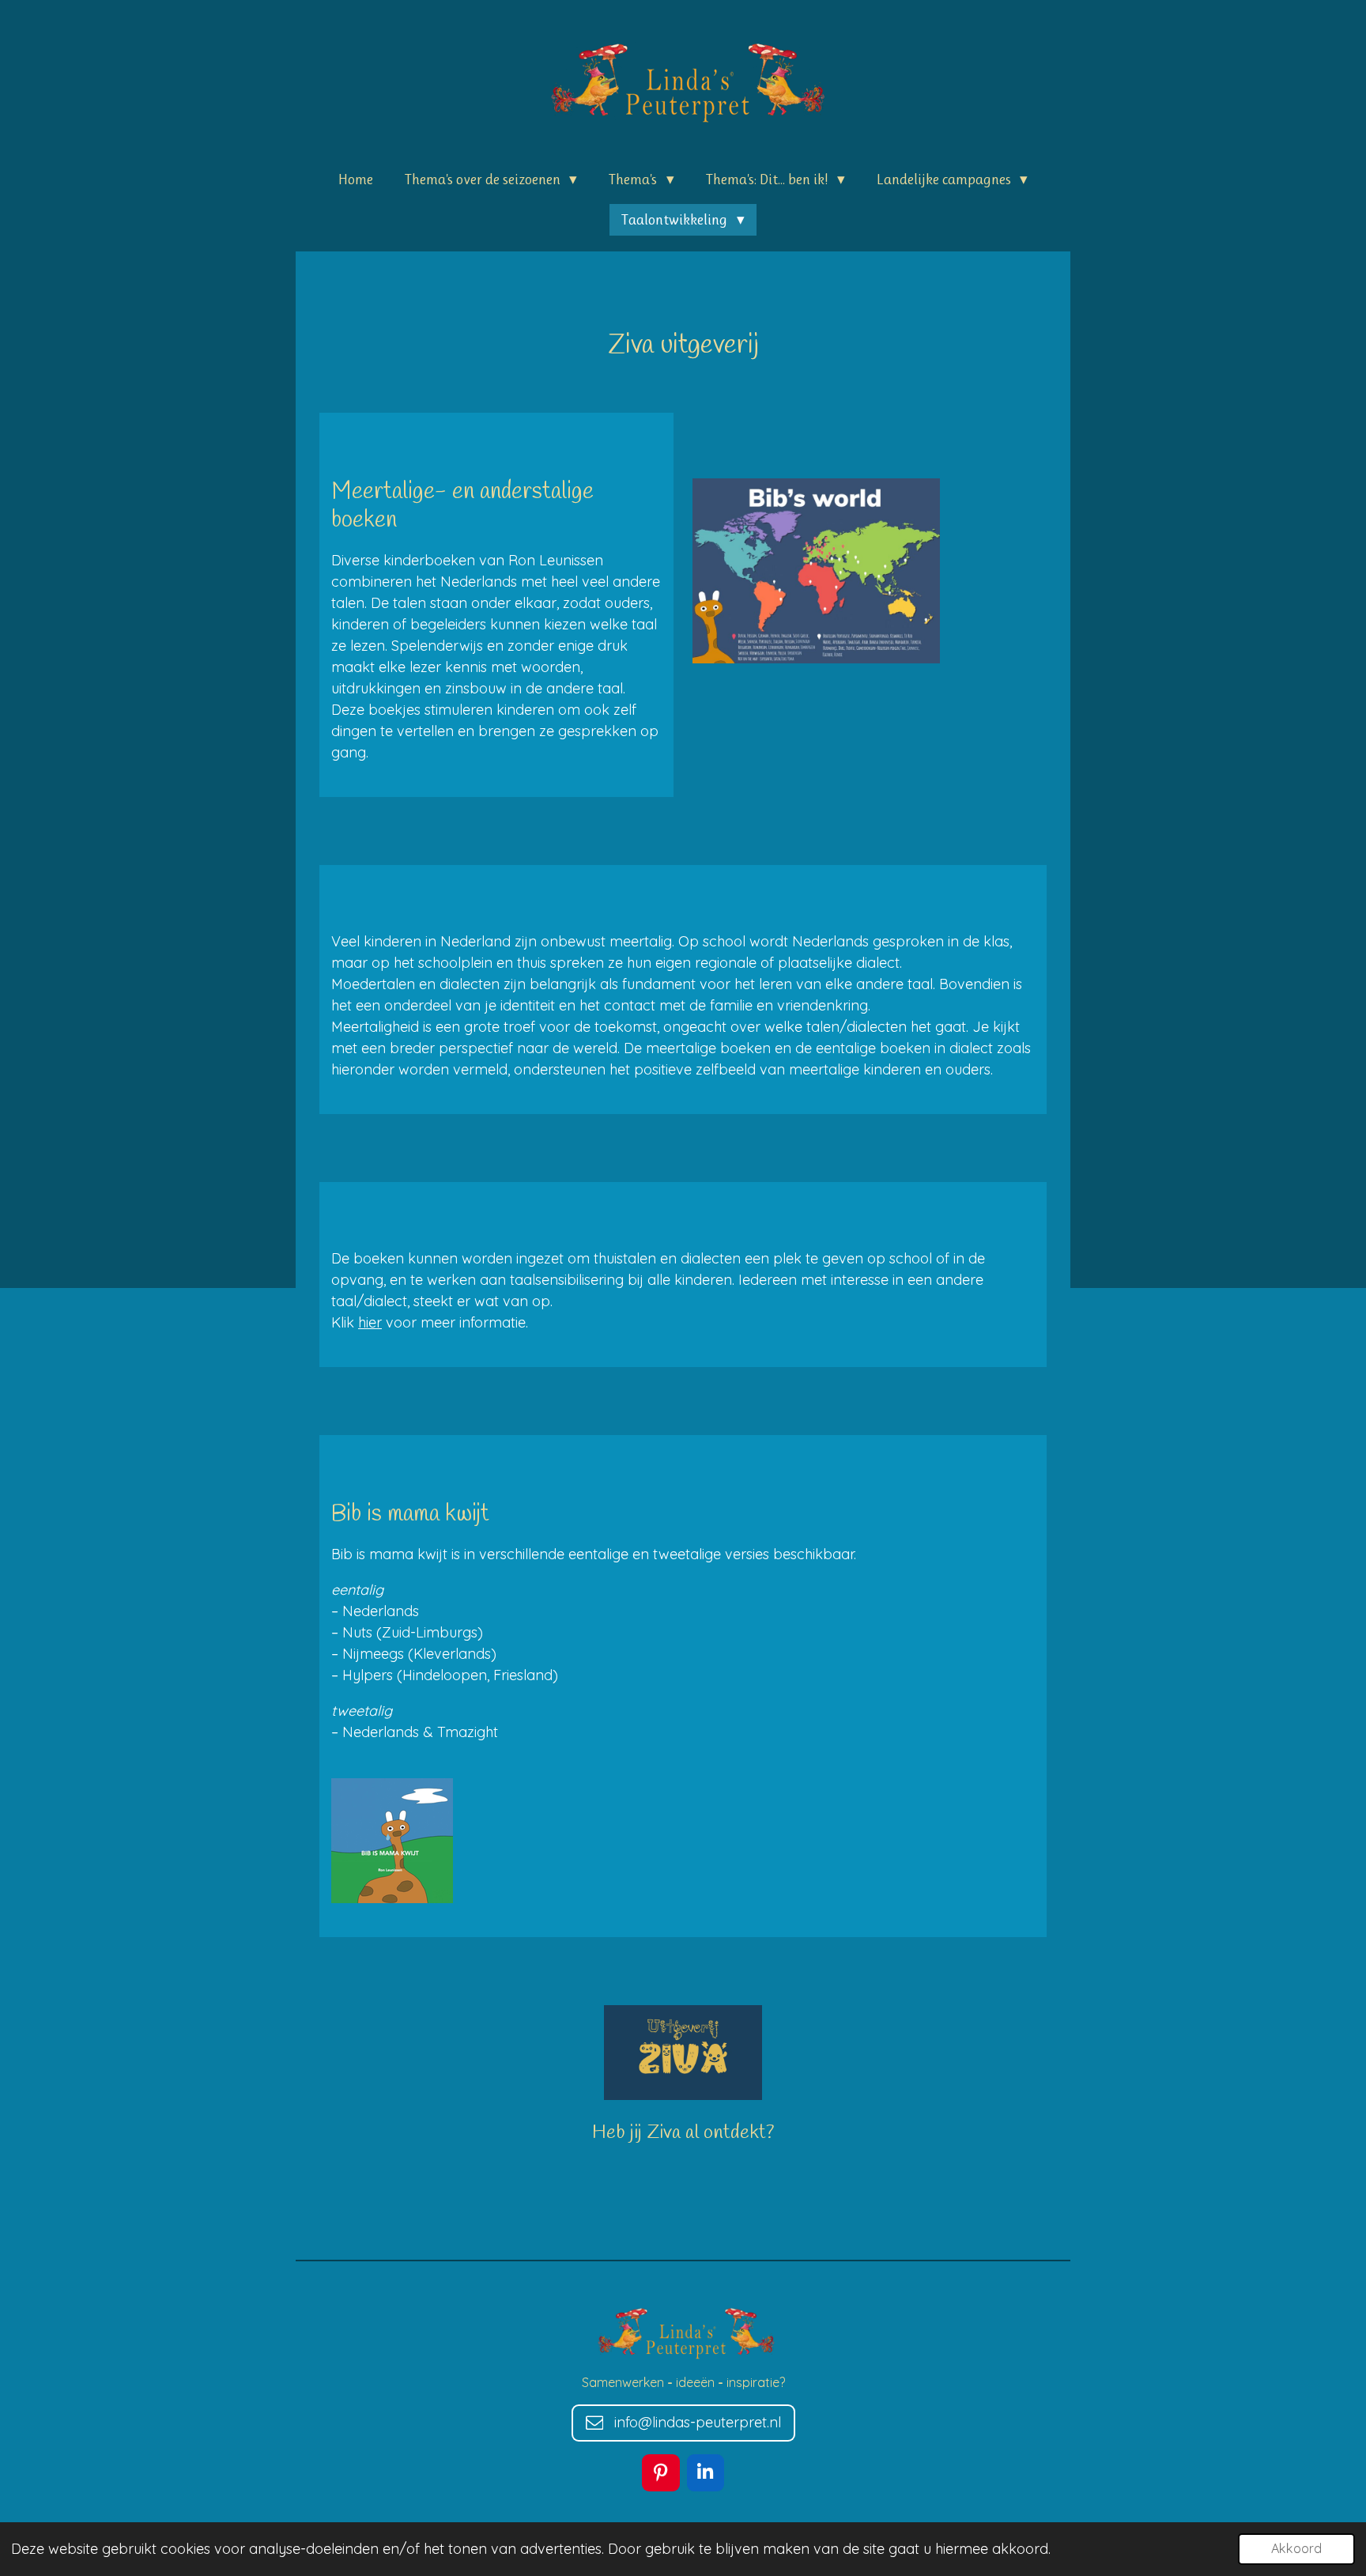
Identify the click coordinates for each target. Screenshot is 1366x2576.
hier (370, 1322)
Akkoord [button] (1296, 2548)
